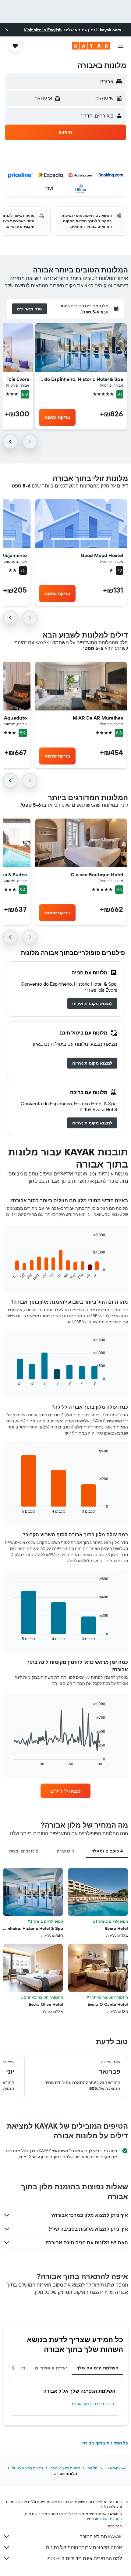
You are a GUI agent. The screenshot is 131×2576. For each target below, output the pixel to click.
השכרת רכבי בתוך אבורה (92, 2404)
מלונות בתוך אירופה (65, 2468)
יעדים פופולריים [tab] (51, 2368)
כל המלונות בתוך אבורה (105, 2443)
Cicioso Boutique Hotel (97, 874)
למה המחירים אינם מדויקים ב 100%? (84, 2558)
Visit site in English (43, 30)
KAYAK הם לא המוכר (101, 2537)
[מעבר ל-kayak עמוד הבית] (91, 46)
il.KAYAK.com (115, 2468)
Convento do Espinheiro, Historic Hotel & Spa (81, 379)
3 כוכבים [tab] (65, 1851)
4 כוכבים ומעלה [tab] (107, 1851)
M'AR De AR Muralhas (98, 718)
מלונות (92, 2468)
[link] (92, 1004)
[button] (7, 30)
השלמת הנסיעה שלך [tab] (97, 2368)
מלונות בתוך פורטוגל (28, 2468)
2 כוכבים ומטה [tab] (24, 1851)
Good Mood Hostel (102, 555)
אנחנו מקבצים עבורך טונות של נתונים (84, 2547)
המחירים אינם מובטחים (104, 2519)
